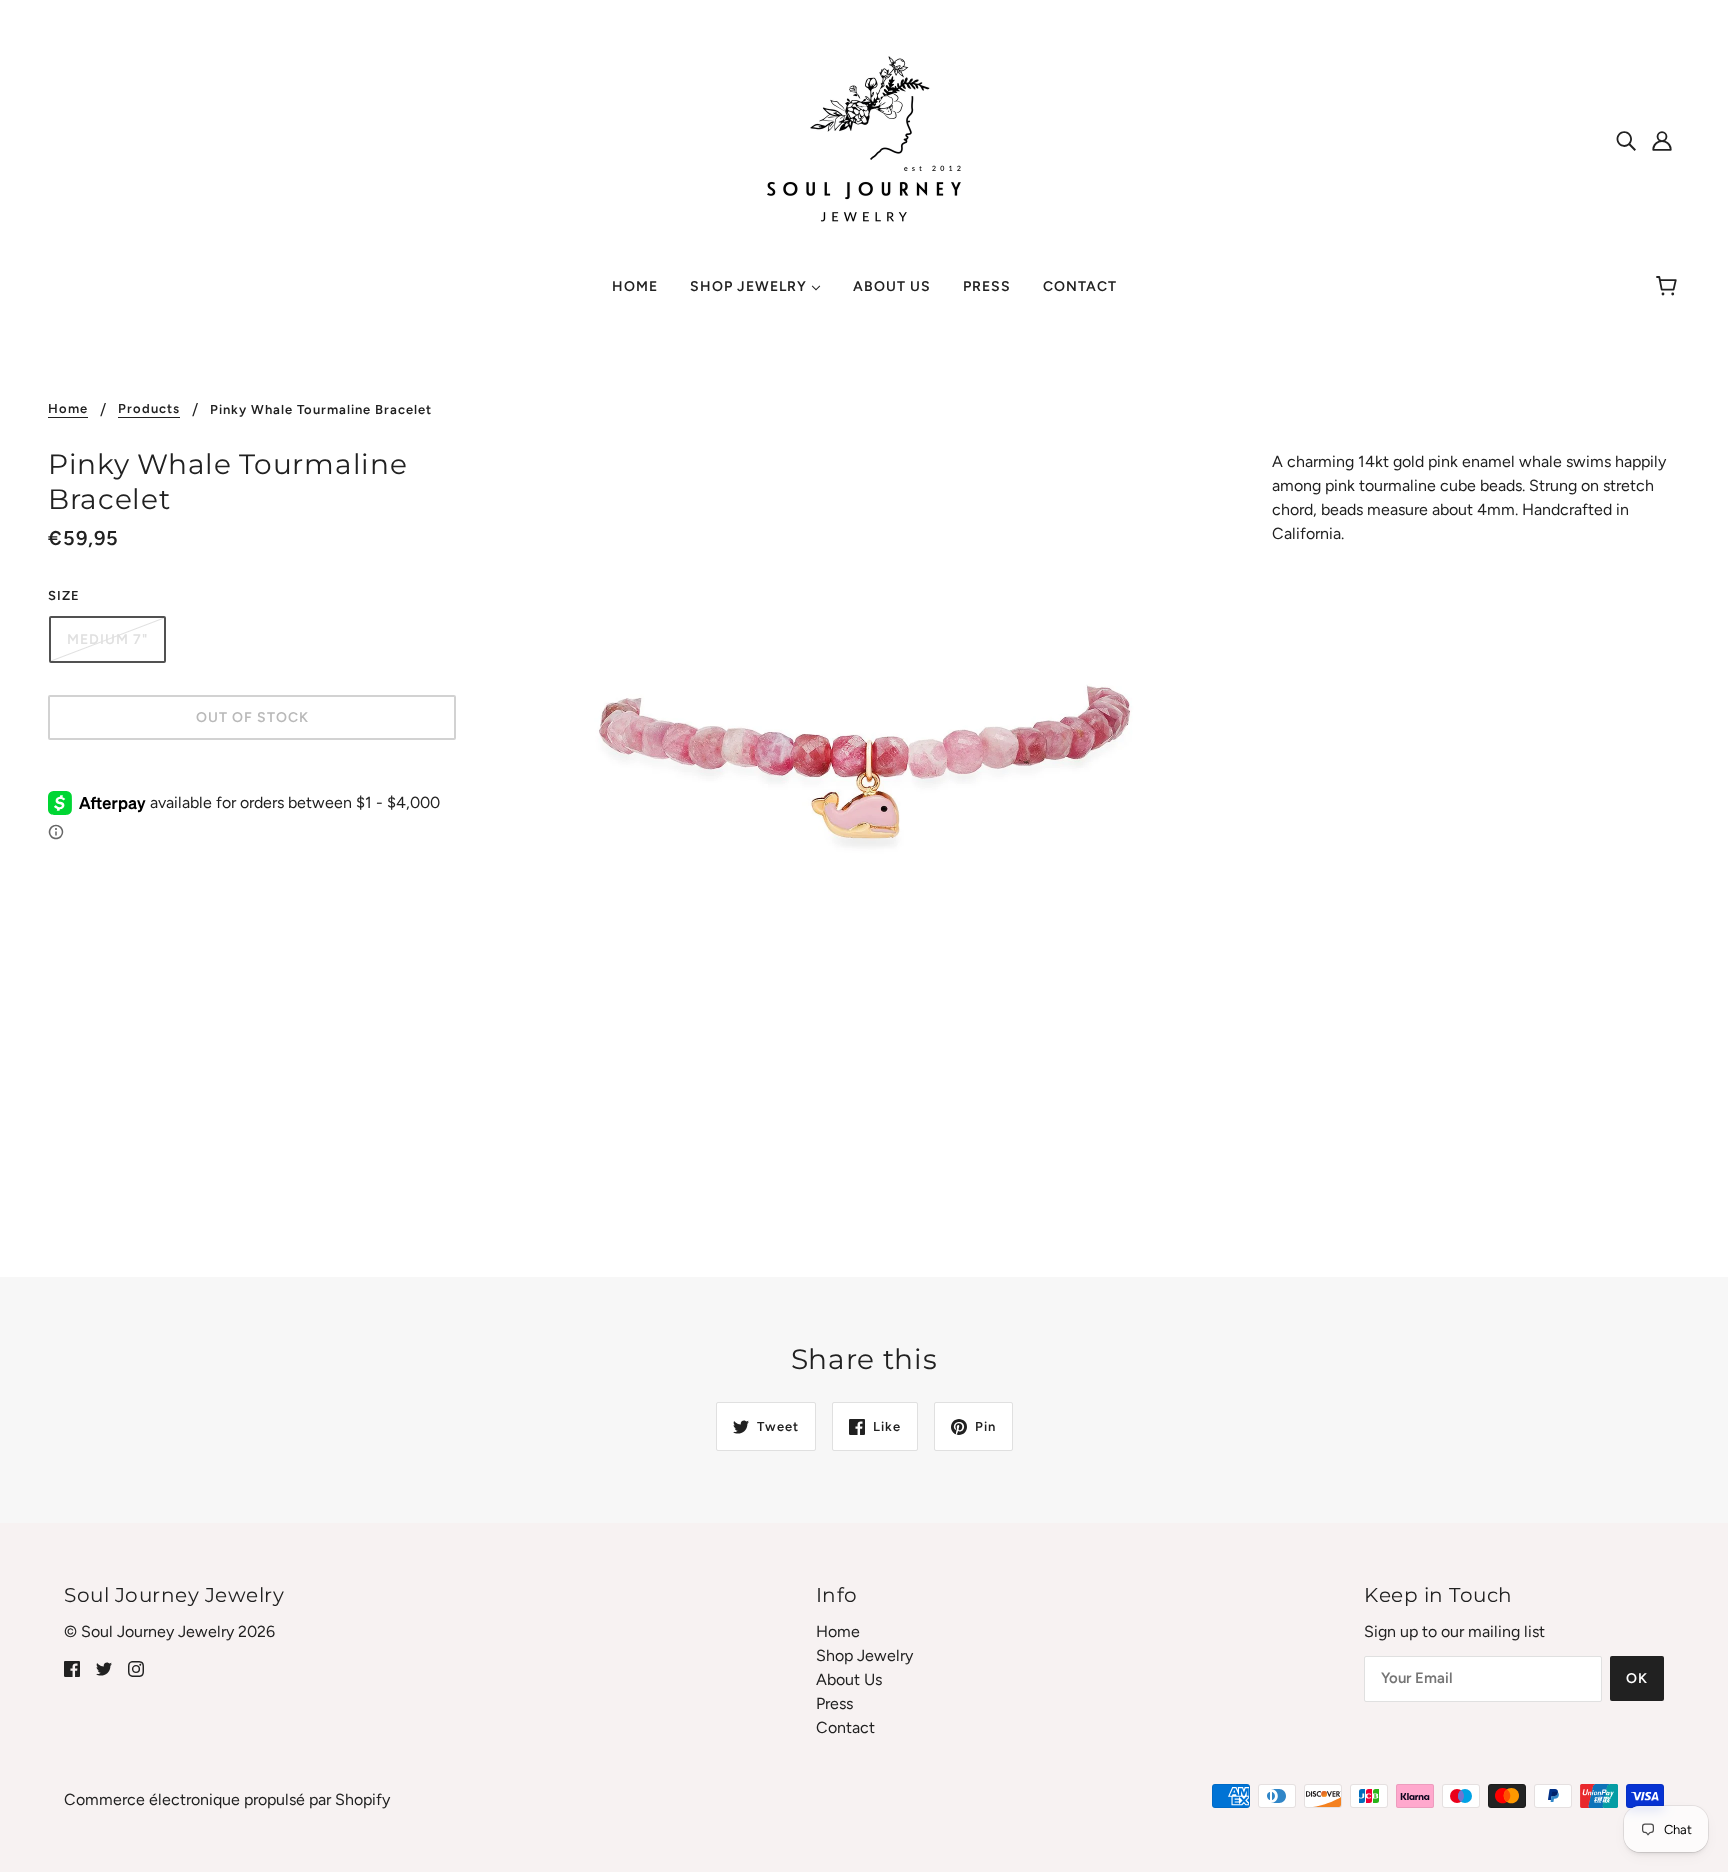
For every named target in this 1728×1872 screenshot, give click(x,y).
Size (64, 595)
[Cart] (1669, 287)
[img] (1626, 140)
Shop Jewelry (864, 1655)
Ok (1637, 1678)
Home (68, 409)
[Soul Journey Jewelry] (864, 138)
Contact (845, 1727)
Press (834, 1703)
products (149, 409)
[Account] (1662, 140)
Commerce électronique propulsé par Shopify (227, 1799)
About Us (849, 1679)
